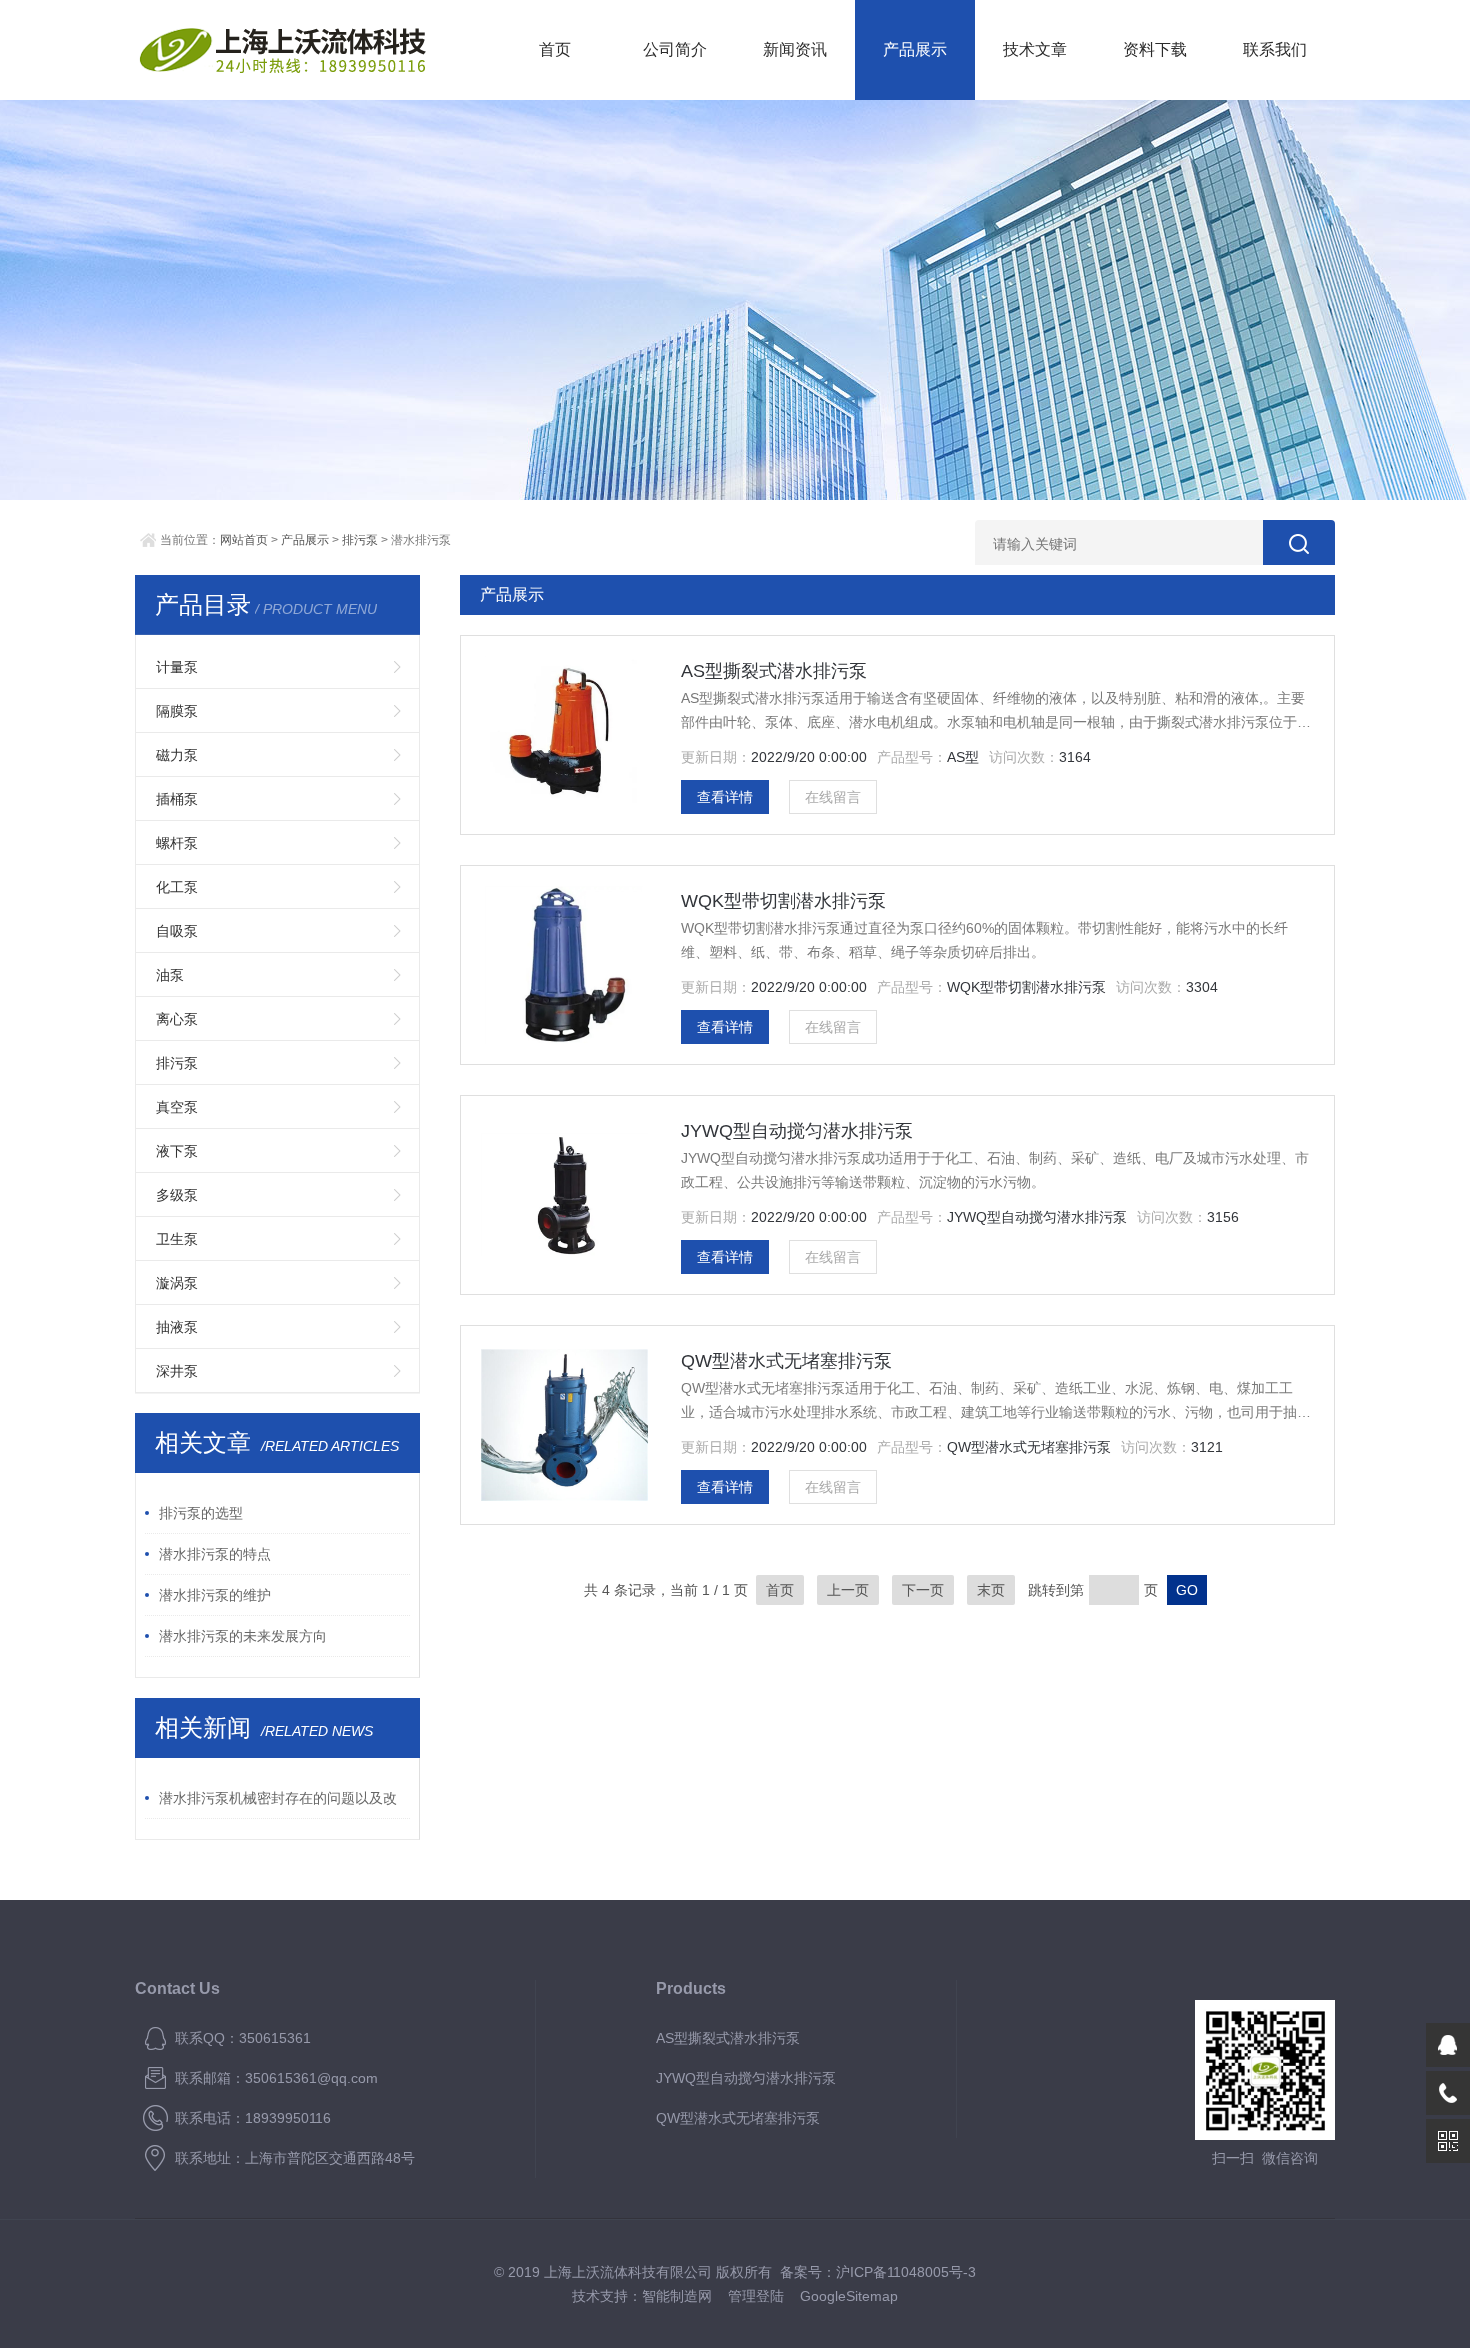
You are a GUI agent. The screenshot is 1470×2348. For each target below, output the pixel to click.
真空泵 (177, 1107)
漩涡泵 (177, 1283)
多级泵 (177, 1195)
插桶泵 (177, 799)
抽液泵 (177, 1327)
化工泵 (177, 887)
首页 (555, 49)
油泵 (170, 975)
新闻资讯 (795, 49)
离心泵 (177, 1019)
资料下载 (1155, 49)
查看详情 (725, 797)
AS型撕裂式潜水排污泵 (774, 671)
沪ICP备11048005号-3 (906, 2272)
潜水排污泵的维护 (215, 1595)
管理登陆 (756, 2296)
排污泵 (360, 540)
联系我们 (1275, 49)
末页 (991, 1590)
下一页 (923, 1590)
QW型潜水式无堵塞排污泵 (786, 1361)
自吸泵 (177, 931)
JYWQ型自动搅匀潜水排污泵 (797, 1131)
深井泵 (177, 1371)
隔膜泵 (177, 711)
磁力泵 (177, 755)
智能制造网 (677, 2296)
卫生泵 (177, 1239)
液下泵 (177, 1151)
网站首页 (244, 540)
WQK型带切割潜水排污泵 (783, 901)
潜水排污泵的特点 (215, 1554)
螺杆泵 (177, 843)
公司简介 (675, 49)
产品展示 (915, 49)
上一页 (848, 1590)
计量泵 (177, 667)
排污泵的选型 (201, 1513)
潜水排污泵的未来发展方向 (243, 1636)
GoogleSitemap (849, 2296)
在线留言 (833, 797)
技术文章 (1035, 49)
